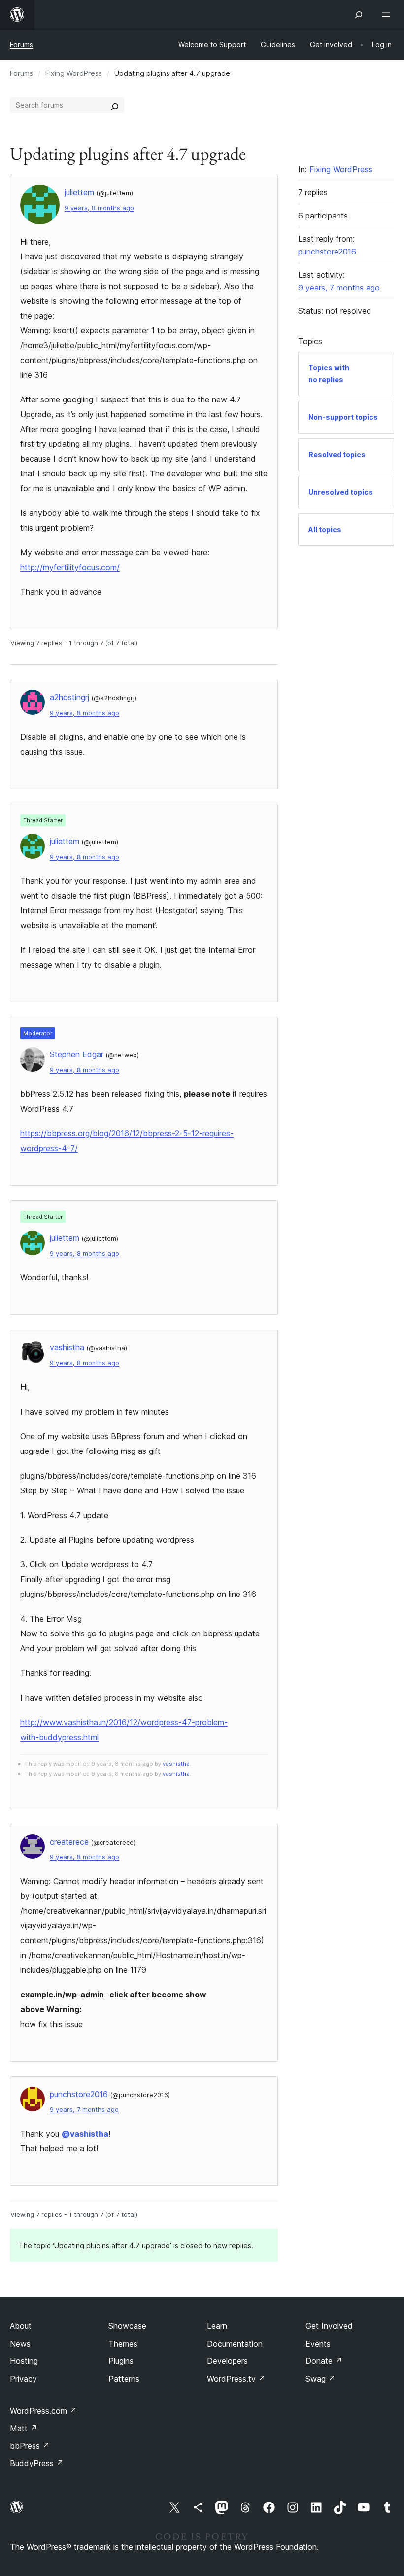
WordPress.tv (236, 2379)
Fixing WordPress (74, 73)
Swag (320, 2379)
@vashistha (85, 2134)
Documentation (235, 2344)
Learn (217, 2326)
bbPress (30, 2446)
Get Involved (329, 2326)
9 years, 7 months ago (84, 2110)
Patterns (124, 2379)
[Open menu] (388, 15)
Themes (123, 2344)
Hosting (24, 2361)
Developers (227, 2361)
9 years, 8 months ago (99, 208)
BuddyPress (37, 2463)
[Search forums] (115, 105)
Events (318, 2344)
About (21, 2326)
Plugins (121, 2361)
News (20, 2344)
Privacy (23, 2379)
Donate (324, 2361)
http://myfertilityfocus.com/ (70, 567)
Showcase (127, 2326)
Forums (21, 45)
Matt (24, 2428)
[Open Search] (359, 15)
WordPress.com (43, 2411)
